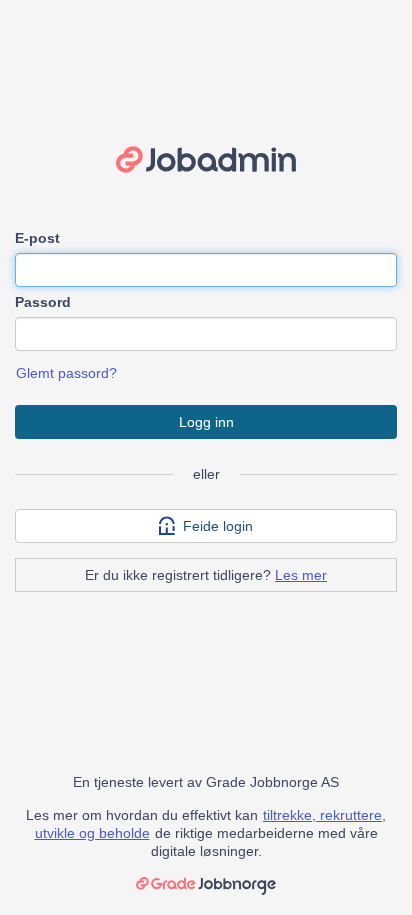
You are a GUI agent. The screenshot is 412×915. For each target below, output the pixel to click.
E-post (37, 238)
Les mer (301, 575)
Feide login (218, 526)
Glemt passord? (66, 373)
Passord (43, 302)
